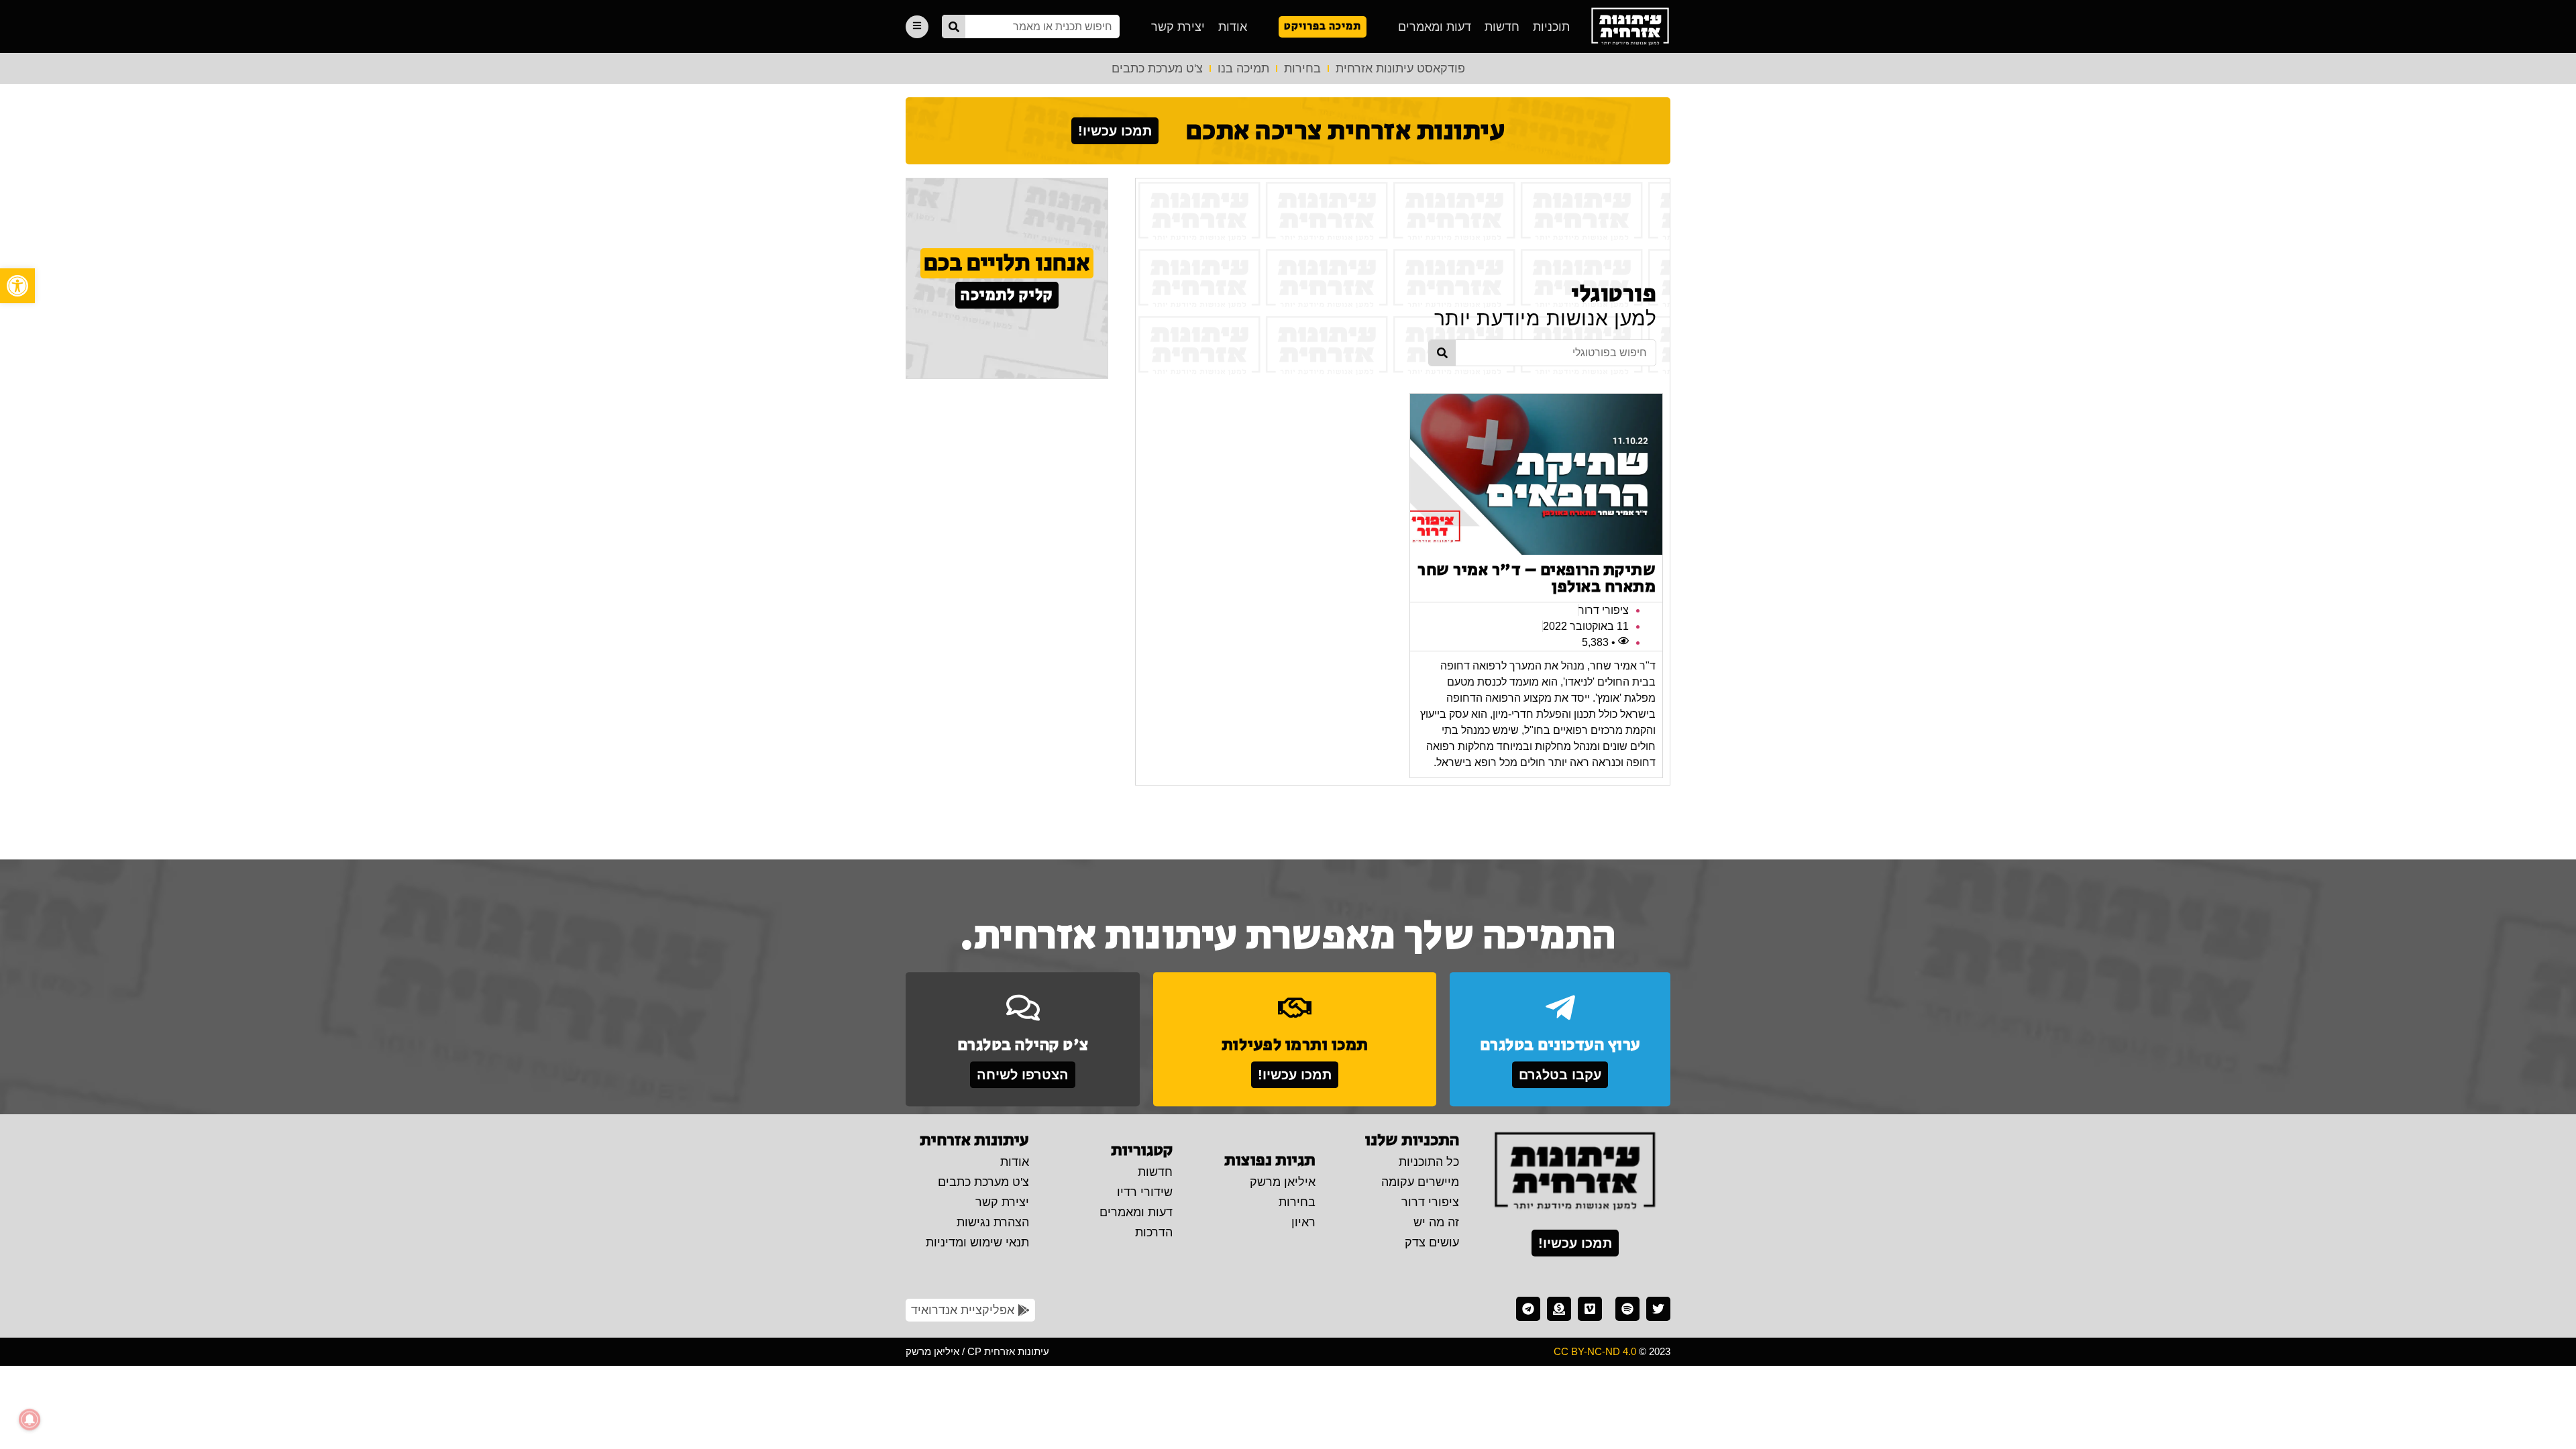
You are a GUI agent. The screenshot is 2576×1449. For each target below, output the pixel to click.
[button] (17, 286)
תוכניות (1551, 27)
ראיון (1303, 1222)
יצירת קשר (1178, 27)
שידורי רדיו (1145, 1192)
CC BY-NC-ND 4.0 (1595, 1351)
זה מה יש (1436, 1222)
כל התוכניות (1429, 1162)
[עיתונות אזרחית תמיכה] (1559, 1309)
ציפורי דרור (1430, 1202)
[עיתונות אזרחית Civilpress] (1575, 1172)
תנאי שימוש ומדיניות (977, 1242)
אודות (1233, 27)
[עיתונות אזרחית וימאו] (1590, 1309)
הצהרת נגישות (993, 1222)
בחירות (1302, 68)
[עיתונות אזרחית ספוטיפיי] (1627, 1309)
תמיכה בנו (1243, 68)
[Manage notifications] (30, 1419)
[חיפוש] (954, 26)
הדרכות (1154, 1232)
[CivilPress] (1630, 26)
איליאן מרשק (1283, 1182)
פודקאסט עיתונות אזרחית (1400, 68)
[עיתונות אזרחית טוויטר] (1658, 1309)
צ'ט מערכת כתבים (1157, 68)
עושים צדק (1432, 1242)
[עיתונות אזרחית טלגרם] (1528, 1309)
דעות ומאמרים (1435, 27)
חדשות (1502, 27)
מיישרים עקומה (1420, 1182)
